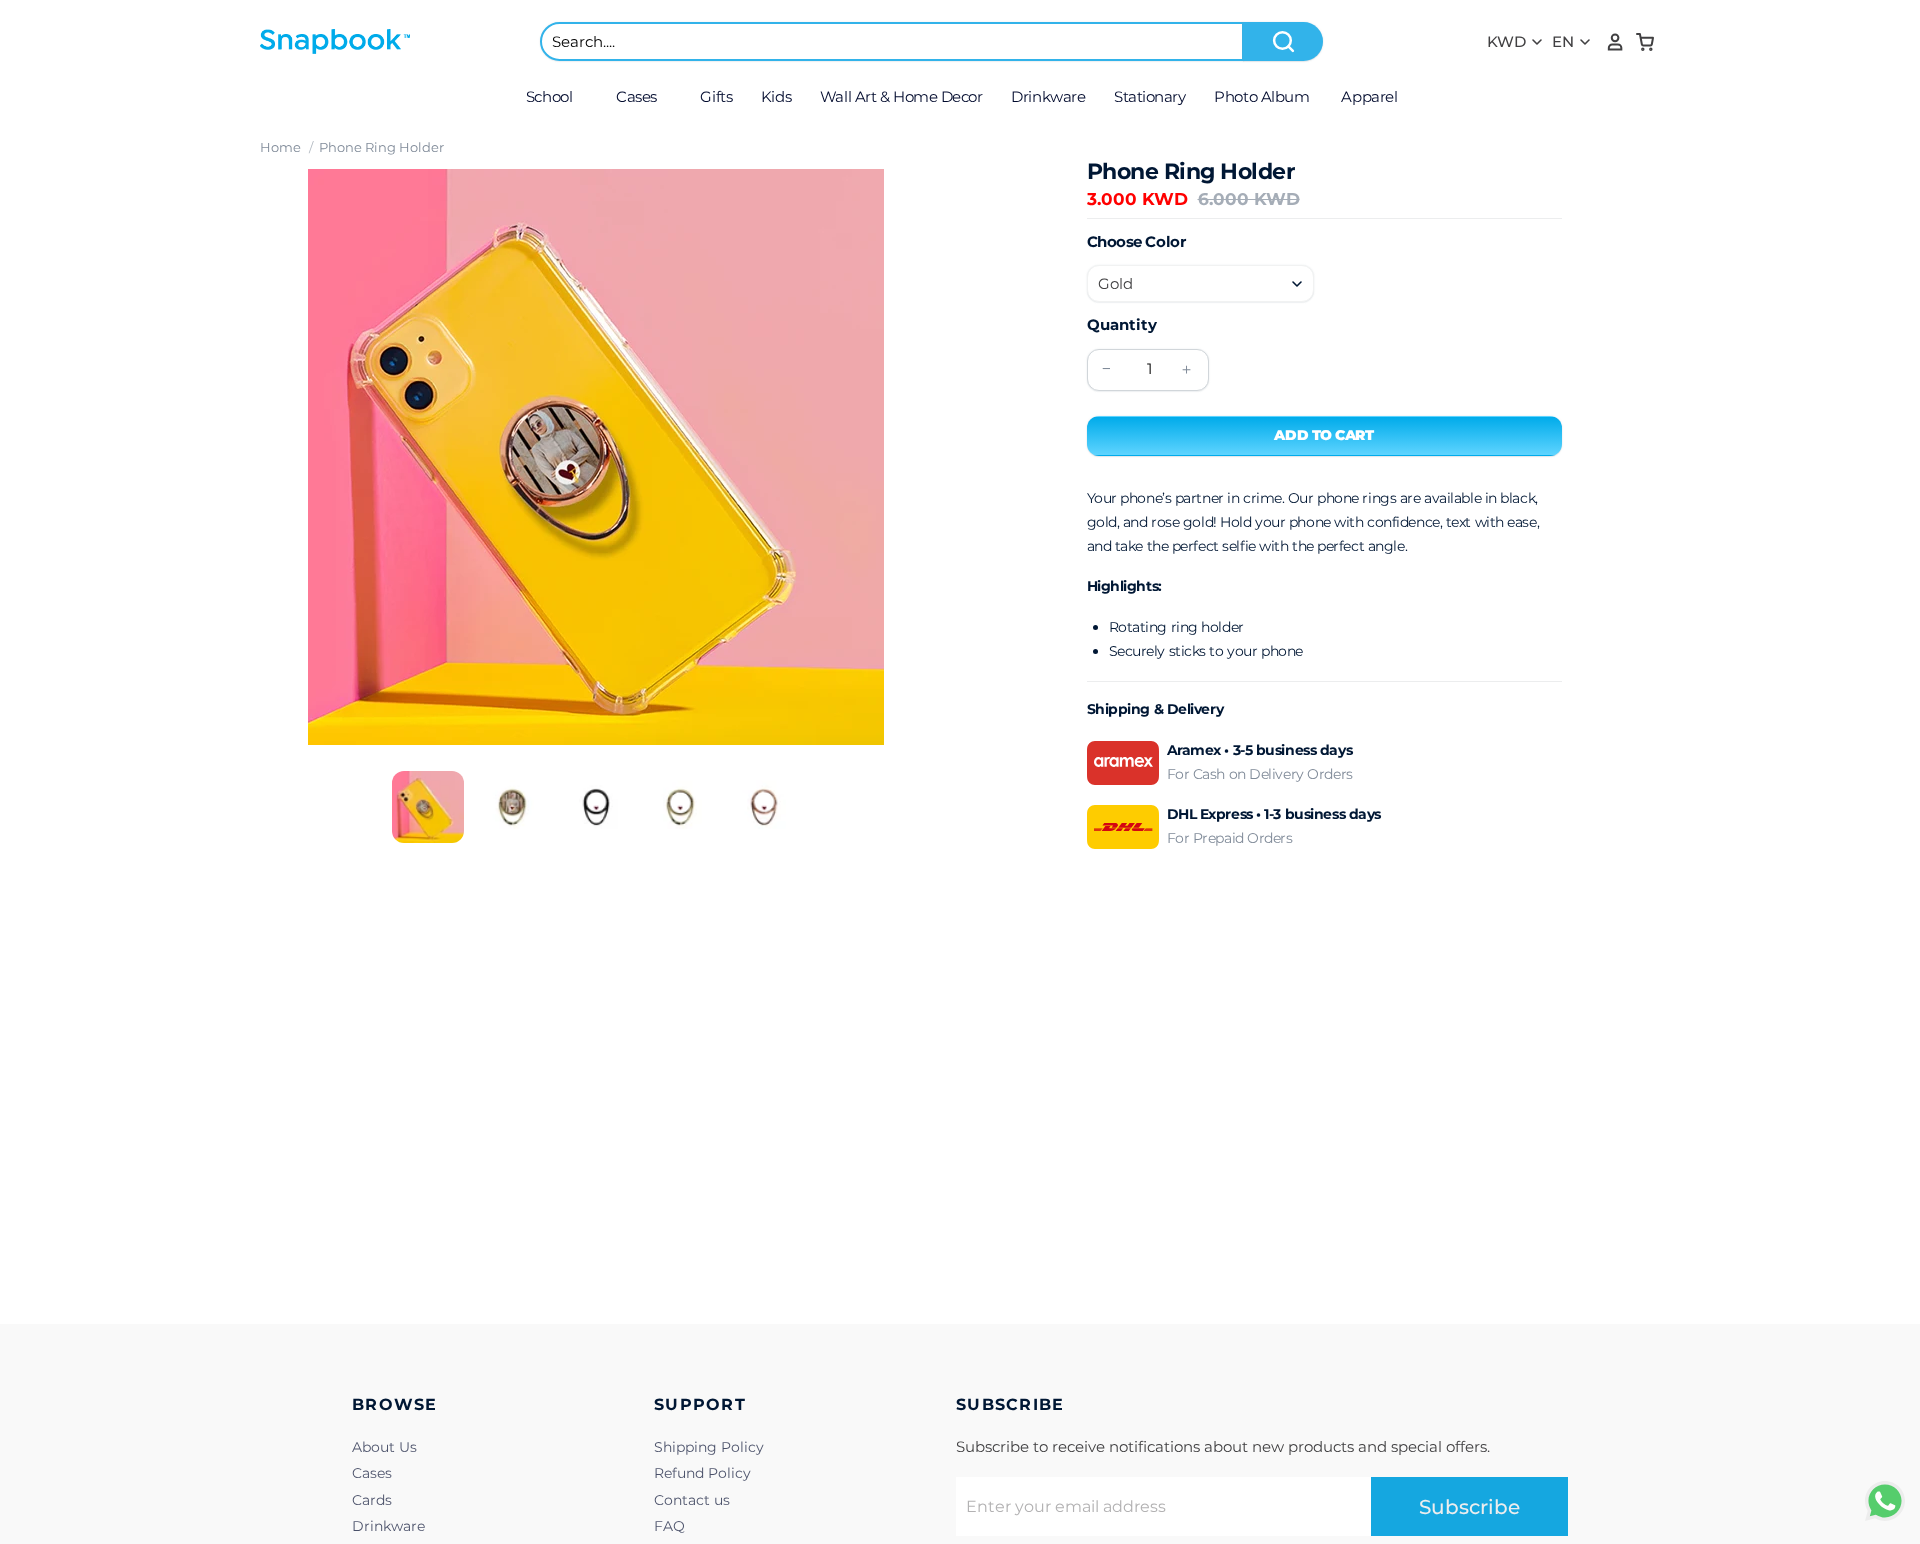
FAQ (669, 1526)
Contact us (692, 1500)
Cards (372, 1500)
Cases (372, 1473)
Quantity (1122, 324)
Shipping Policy (709, 1447)
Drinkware (388, 1526)
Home (280, 147)
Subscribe (1469, 1507)
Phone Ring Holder (381, 147)
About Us (384, 1447)
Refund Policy (702, 1473)
